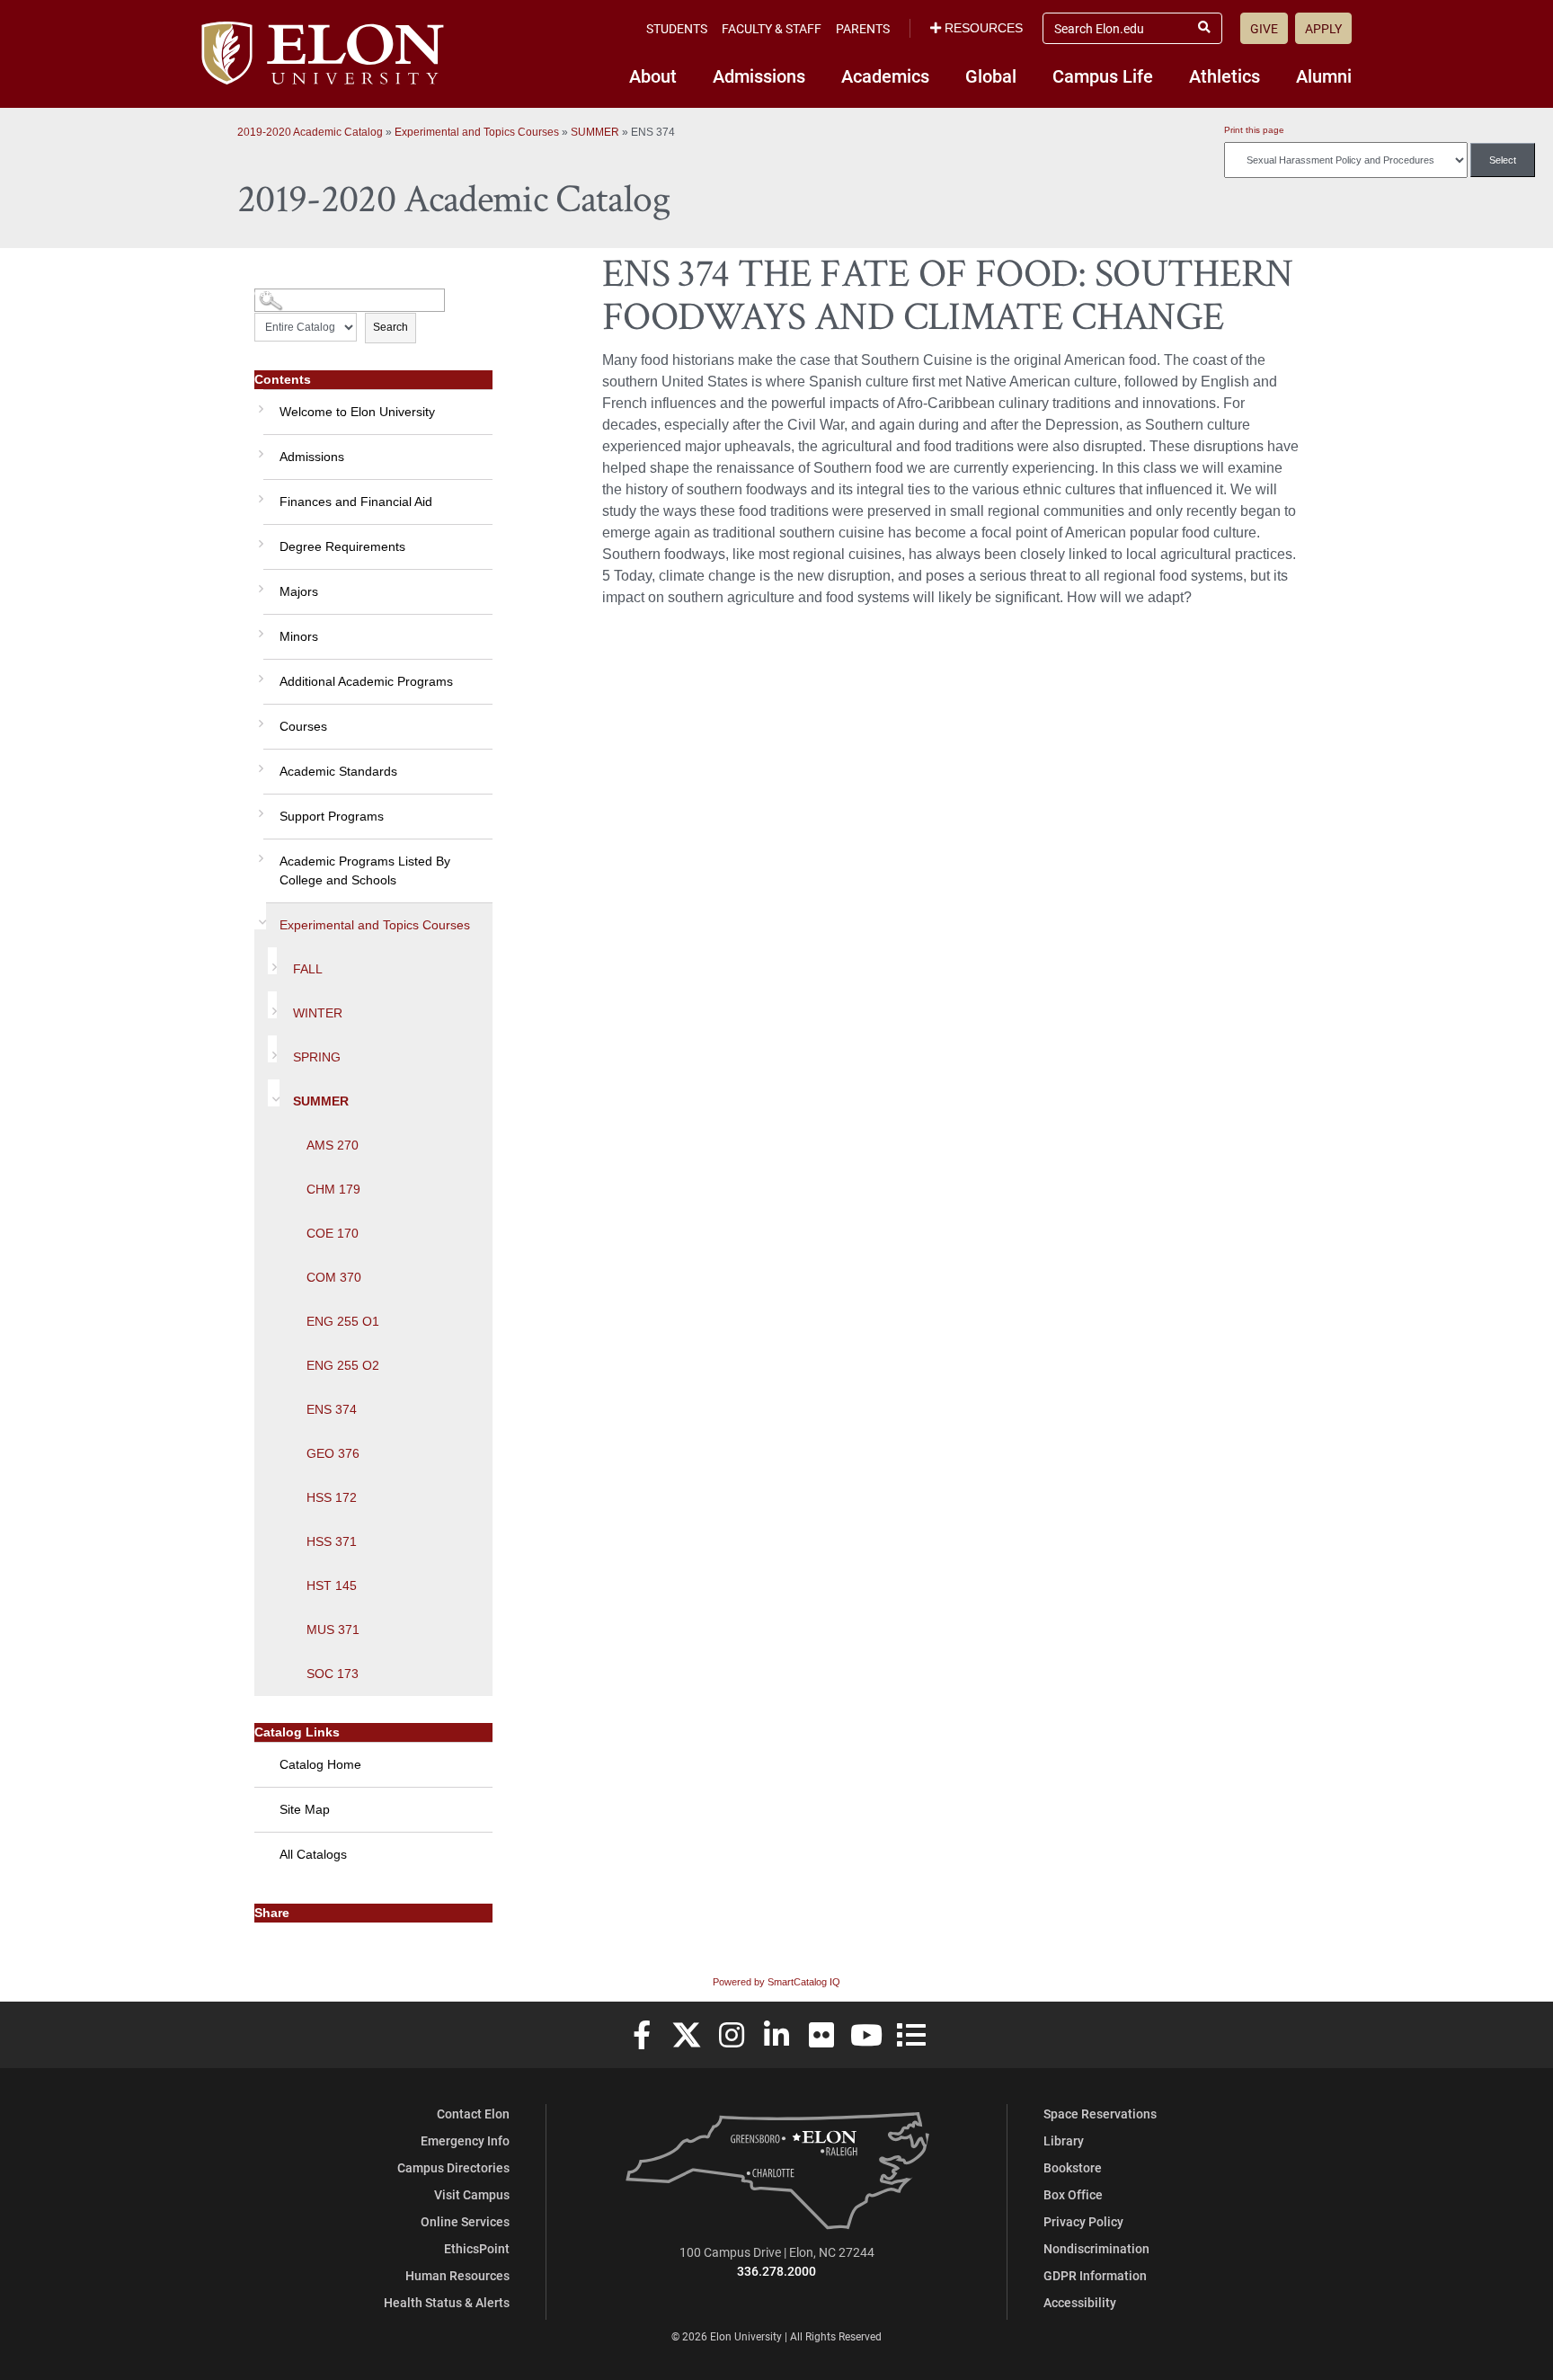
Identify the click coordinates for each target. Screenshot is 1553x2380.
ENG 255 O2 (343, 1365)
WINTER (318, 1013)
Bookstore (1073, 2167)
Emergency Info (465, 2140)
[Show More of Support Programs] (259, 807)
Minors (299, 636)
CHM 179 (333, 1189)
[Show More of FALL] (272, 961)
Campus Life (1103, 75)
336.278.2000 (776, 2271)
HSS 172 (332, 1497)
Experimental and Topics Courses (477, 132)
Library (1064, 2140)
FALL (308, 969)
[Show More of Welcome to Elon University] (259, 403)
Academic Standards (338, 771)
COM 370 (334, 1277)
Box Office (1073, 2194)
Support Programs (332, 816)
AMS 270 (333, 1145)
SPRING (317, 1057)
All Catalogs (313, 1854)
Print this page (1254, 130)
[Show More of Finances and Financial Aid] (259, 493)
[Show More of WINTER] (272, 1005)
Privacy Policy (1083, 2221)
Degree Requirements (342, 546)
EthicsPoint (477, 2248)
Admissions (759, 75)
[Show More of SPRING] (272, 1049)
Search (390, 327)
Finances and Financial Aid (356, 502)
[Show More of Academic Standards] (259, 762)
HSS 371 (332, 1541)
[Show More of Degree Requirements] (259, 537)
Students (677, 28)
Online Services (465, 2221)
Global (991, 75)
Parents (863, 28)
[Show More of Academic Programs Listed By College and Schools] (259, 852)
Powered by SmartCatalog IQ (776, 1982)
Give (1264, 28)
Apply (1323, 28)
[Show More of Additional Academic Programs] (259, 672)
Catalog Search (288, 293)
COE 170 (333, 1233)
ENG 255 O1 (343, 1321)
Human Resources (457, 2275)
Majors (299, 591)
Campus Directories (453, 2167)
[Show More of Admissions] (259, 448)
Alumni (1324, 75)
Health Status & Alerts (447, 2302)
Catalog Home (320, 1764)
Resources (984, 28)
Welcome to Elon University (357, 412)
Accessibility (1080, 2302)
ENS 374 (332, 1409)
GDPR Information (1095, 2275)
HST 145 (332, 1585)
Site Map (305, 1809)
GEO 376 (333, 1453)
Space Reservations (1100, 2114)
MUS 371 (333, 1630)
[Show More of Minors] (259, 627)
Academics (885, 75)
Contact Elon (473, 2114)
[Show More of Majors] (259, 582)
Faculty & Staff (772, 28)
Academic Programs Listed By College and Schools (365, 870)
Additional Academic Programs (366, 681)
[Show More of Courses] (259, 717)
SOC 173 (333, 1674)
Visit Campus (472, 2194)
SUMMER (595, 132)
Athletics (1225, 75)
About (653, 75)
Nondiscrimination (1096, 2248)
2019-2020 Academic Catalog (310, 132)
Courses (303, 726)
